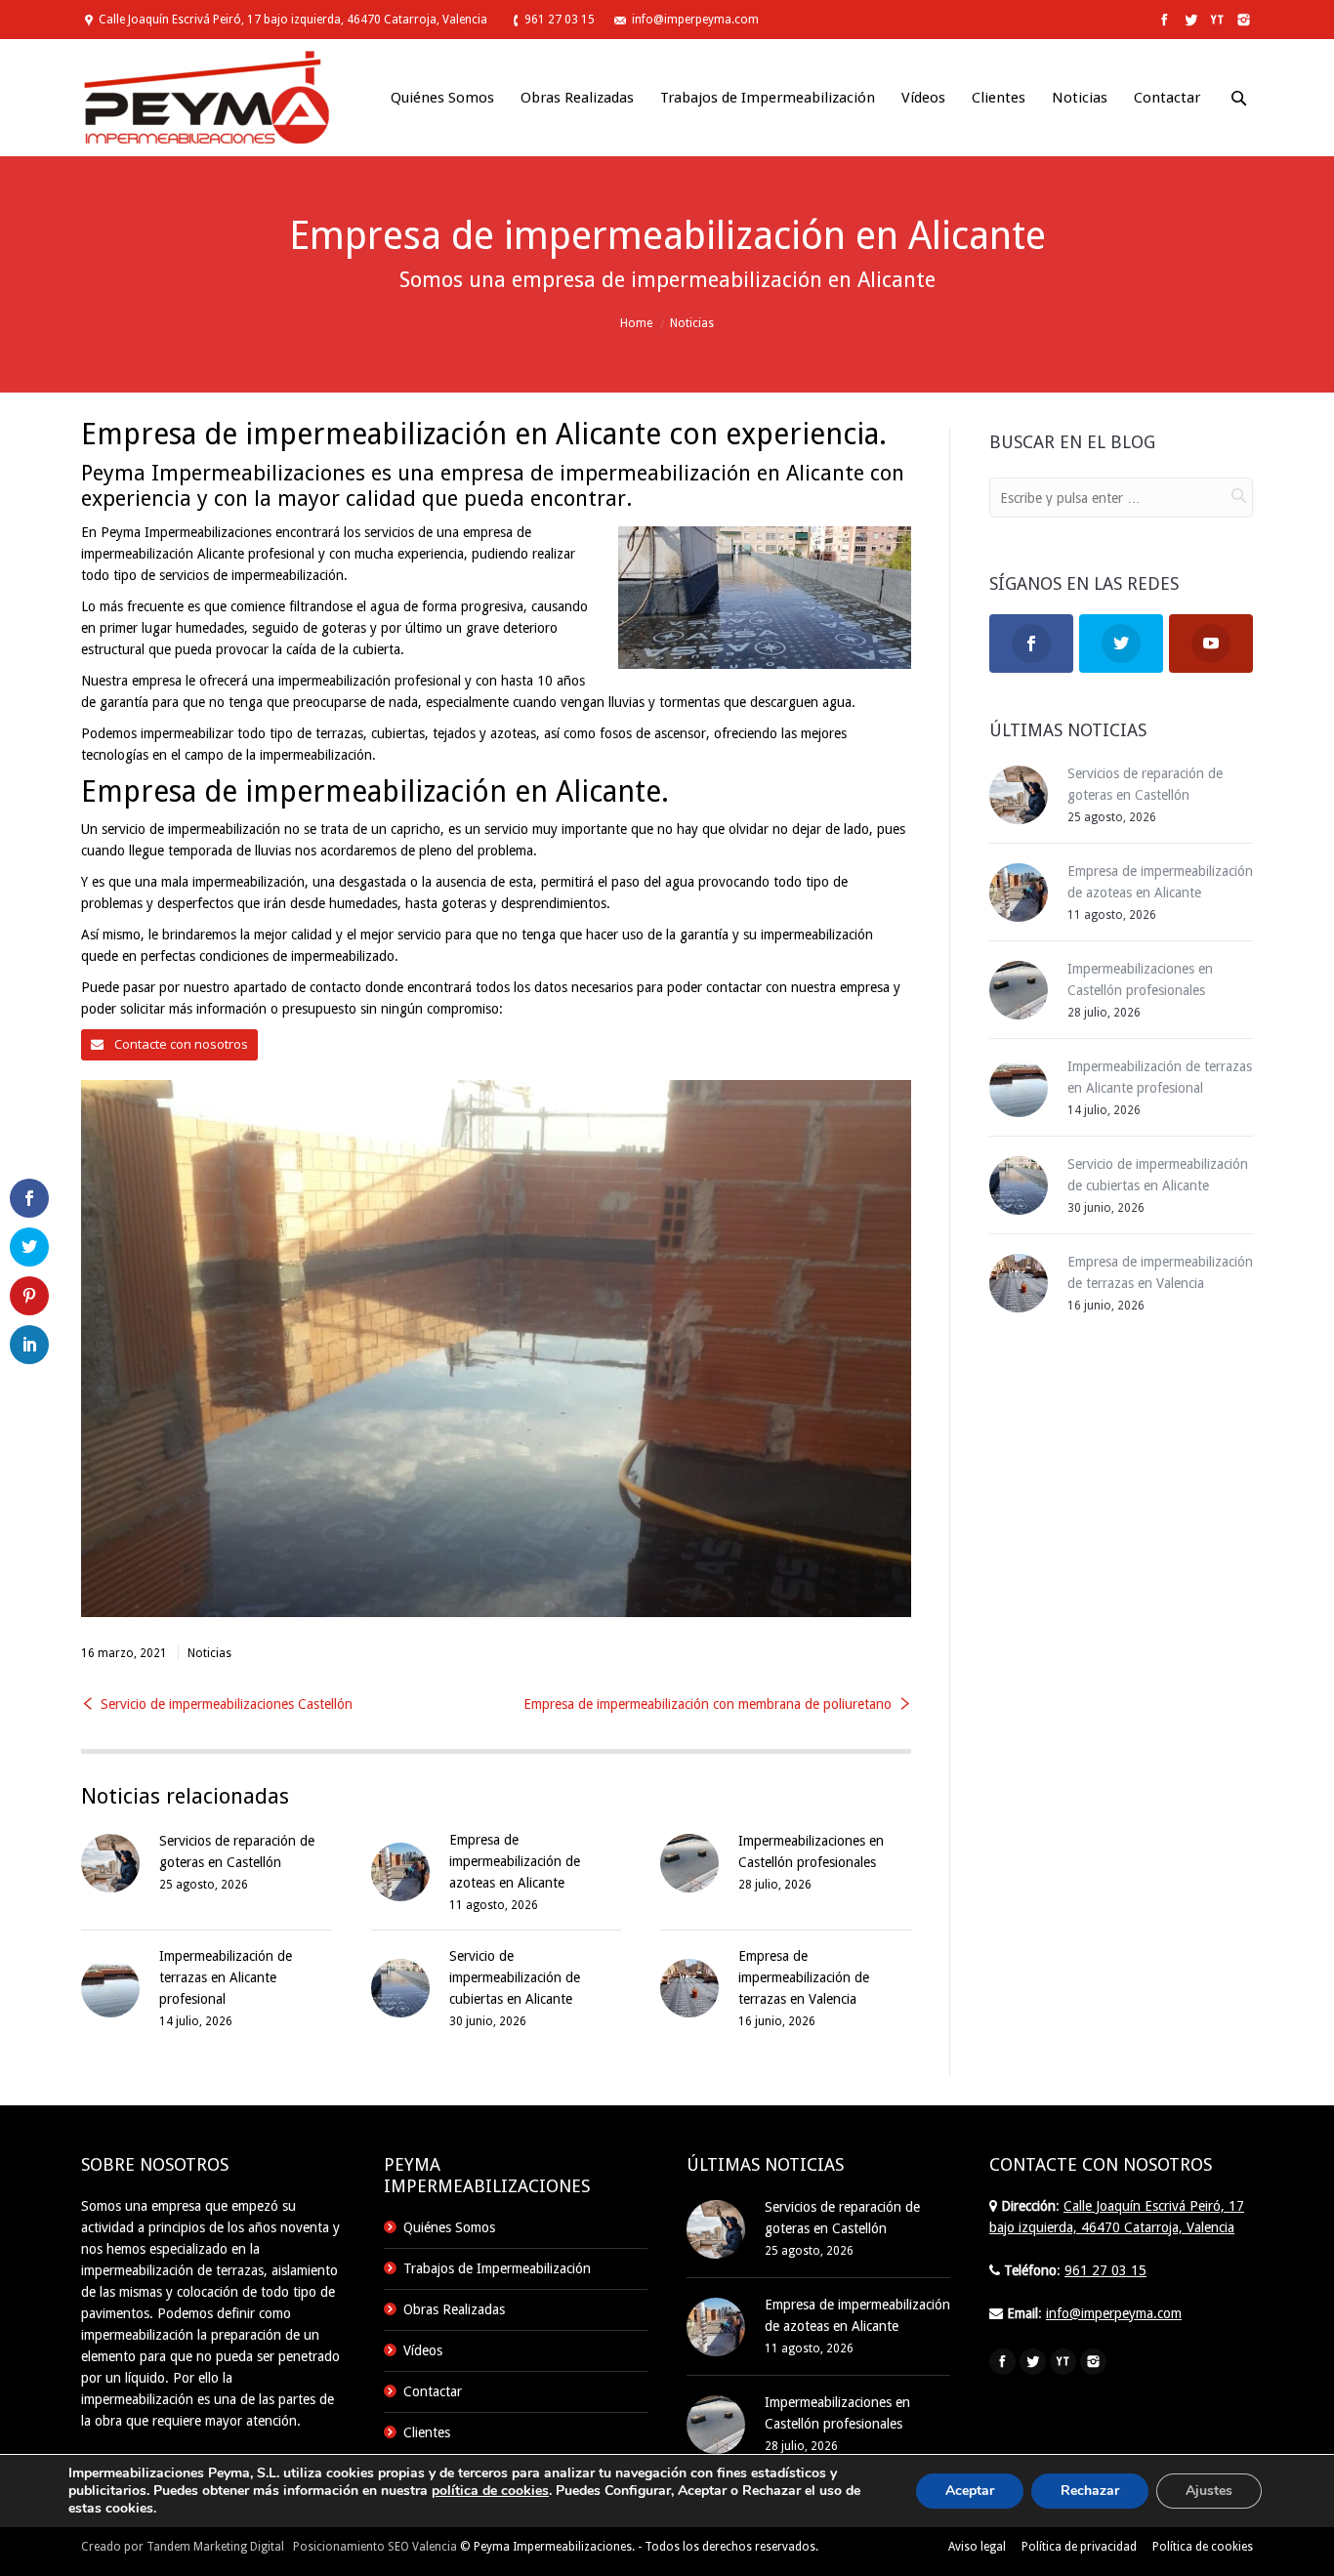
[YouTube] (1215, 20)
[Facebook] (1163, 20)
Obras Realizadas (454, 2309)
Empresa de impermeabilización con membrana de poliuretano (708, 1704)
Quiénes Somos (449, 2227)
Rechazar (1090, 2491)
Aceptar (970, 2491)
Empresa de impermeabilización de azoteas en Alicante (515, 1861)
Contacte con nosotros (180, 1044)
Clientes (427, 2432)
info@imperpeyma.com (695, 20)
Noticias (692, 323)
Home (636, 323)
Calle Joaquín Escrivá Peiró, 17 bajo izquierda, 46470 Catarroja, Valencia (293, 20)
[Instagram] (1242, 20)
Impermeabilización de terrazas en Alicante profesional (226, 1977)
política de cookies (490, 2491)
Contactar (433, 2391)
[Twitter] (1189, 20)
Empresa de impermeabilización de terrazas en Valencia (804, 1977)
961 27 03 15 (560, 20)
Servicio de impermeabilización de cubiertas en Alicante (515, 1977)
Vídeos (423, 2350)
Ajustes (1209, 2491)
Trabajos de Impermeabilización (497, 2268)
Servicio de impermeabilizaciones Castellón (227, 1704)
